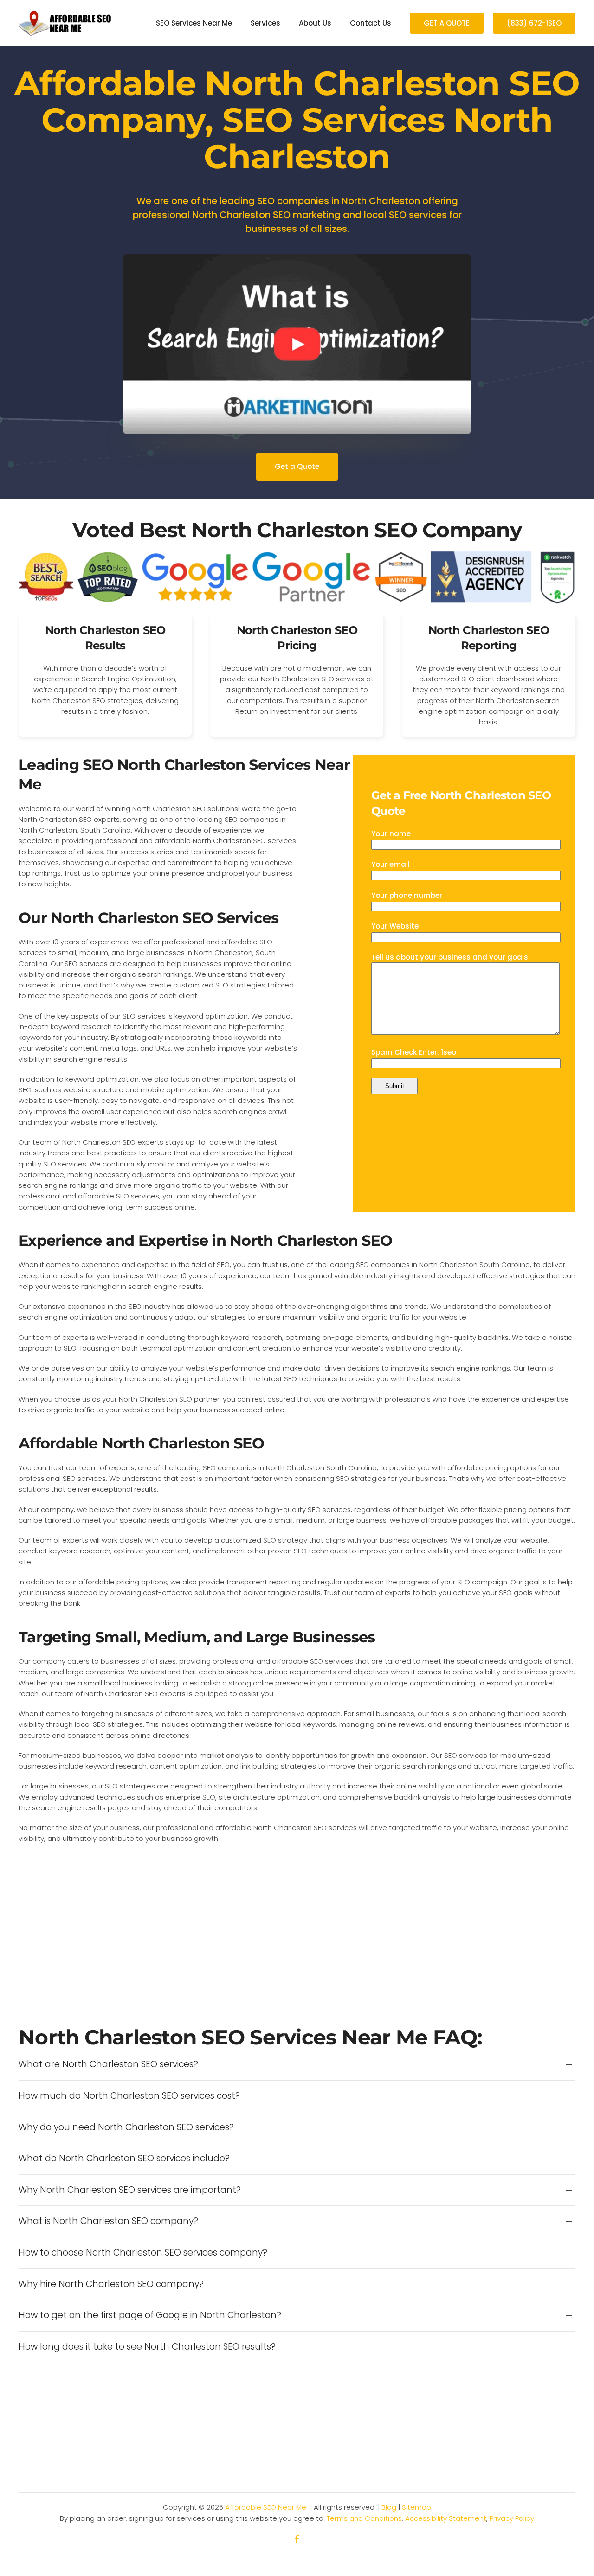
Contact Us (371, 23)
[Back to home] (65, 23)
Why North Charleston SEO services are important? (130, 2190)
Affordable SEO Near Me (266, 2507)
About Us (315, 23)
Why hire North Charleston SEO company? (111, 2284)
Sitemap (416, 2507)
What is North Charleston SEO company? (108, 2221)
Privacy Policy (512, 2518)
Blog (389, 2507)
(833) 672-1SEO (534, 23)
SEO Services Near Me (194, 23)
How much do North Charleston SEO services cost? (129, 2096)
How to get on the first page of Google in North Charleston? (150, 2315)
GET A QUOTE (447, 23)
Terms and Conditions (364, 2518)
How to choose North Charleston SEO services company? (143, 2253)
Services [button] (265, 23)
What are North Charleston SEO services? (108, 2064)
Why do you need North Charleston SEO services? (126, 2127)
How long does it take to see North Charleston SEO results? (147, 2347)
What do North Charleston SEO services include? (124, 2159)
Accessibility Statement (446, 2518)
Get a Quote (297, 466)
